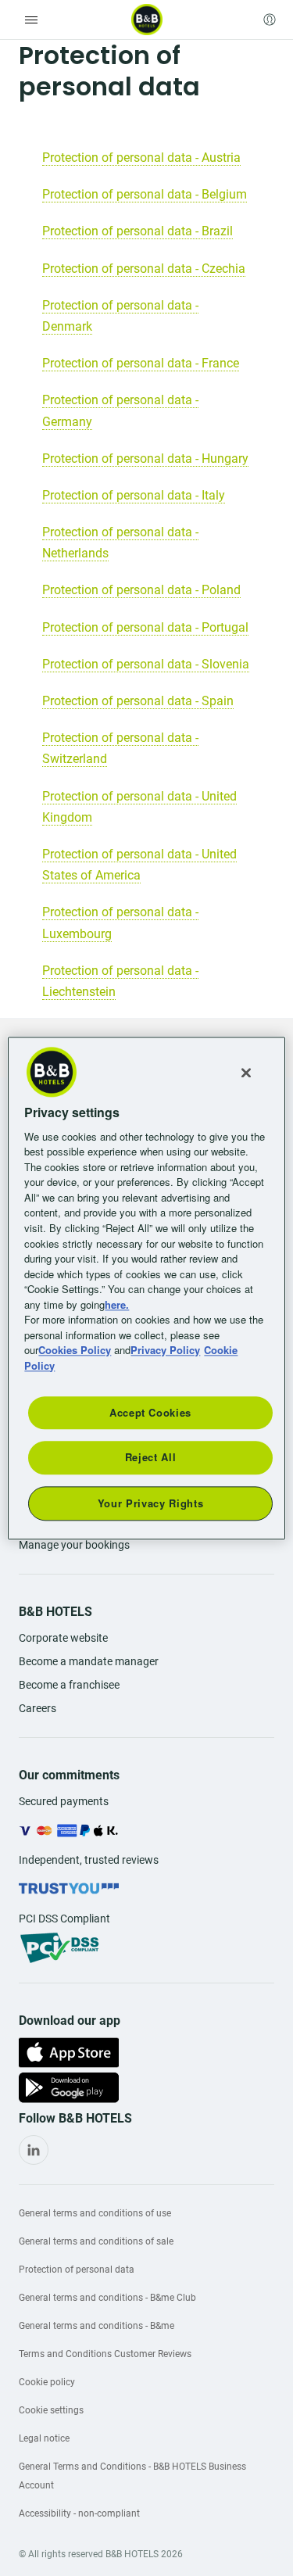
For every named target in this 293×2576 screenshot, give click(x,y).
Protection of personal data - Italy (134, 495)
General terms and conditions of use (95, 2213)
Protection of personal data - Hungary (145, 459)
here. (117, 1304)
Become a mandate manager (89, 1661)
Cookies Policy (75, 1350)
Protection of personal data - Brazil (138, 231)
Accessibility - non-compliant (79, 2513)
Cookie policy (47, 2382)
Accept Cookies (150, 1412)
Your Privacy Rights (150, 1503)
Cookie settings (51, 2410)
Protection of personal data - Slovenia (146, 664)
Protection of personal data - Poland (141, 590)
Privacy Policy (165, 1350)
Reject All (151, 1458)
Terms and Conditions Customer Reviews (105, 2354)
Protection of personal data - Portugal (145, 627)
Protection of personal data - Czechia (144, 269)
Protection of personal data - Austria (141, 158)
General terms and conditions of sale (96, 2241)
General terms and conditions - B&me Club (107, 2298)
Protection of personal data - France (141, 363)
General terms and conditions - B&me (96, 2326)
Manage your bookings (74, 1545)
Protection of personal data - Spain (138, 701)
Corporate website (63, 1638)
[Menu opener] (31, 20)
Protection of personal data (77, 2270)
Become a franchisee (69, 1685)
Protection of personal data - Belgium (145, 194)
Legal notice (44, 2438)
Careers (38, 1708)
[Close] (246, 1073)
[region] (146, 1288)
